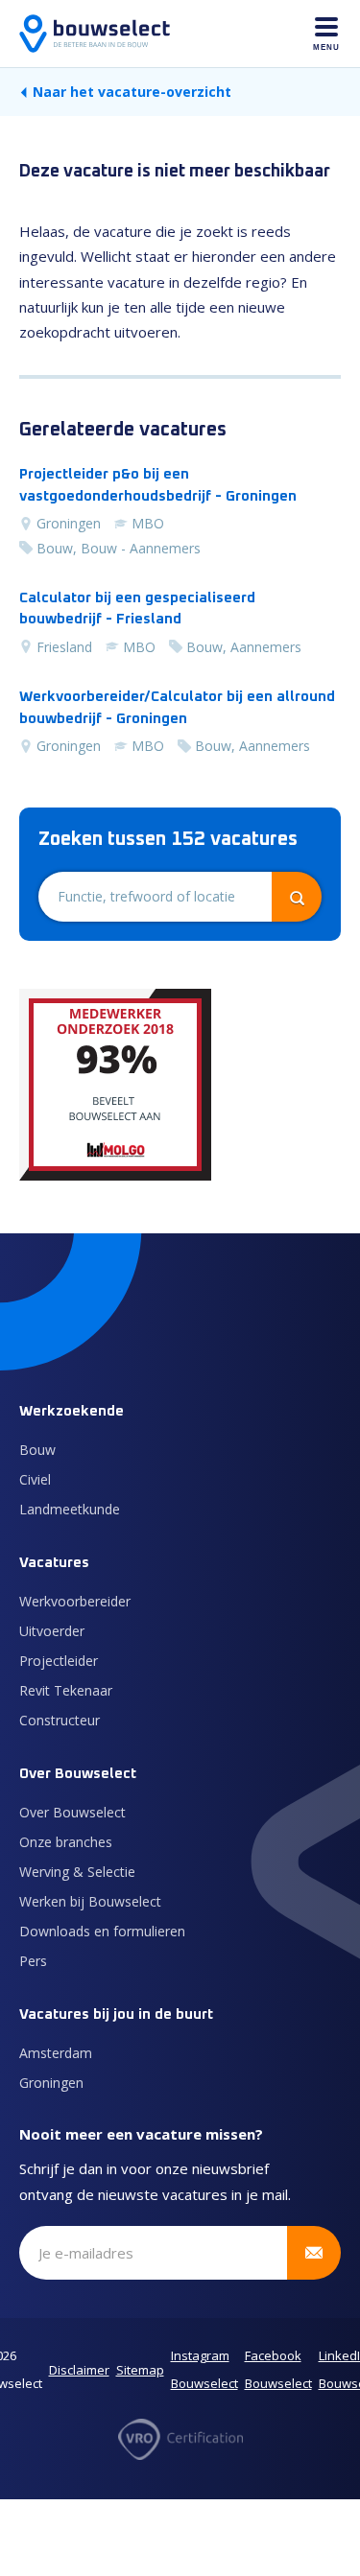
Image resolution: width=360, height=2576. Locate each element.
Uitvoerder (52, 1631)
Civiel (35, 1479)
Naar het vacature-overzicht (132, 92)
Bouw (37, 1450)
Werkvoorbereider (75, 1601)
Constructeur (60, 1720)
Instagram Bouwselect (204, 2370)
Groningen (51, 2083)
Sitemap (140, 2370)
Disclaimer (79, 2370)
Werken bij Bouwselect (90, 1901)
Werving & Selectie (77, 1872)
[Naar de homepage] (95, 34)
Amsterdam (56, 2053)
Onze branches (66, 1842)
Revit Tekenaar (66, 1690)
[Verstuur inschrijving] (314, 2253)
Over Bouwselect (72, 1812)
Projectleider (59, 1661)
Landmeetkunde (70, 1509)
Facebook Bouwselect (278, 2370)
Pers (33, 1961)
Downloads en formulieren (102, 1931)
